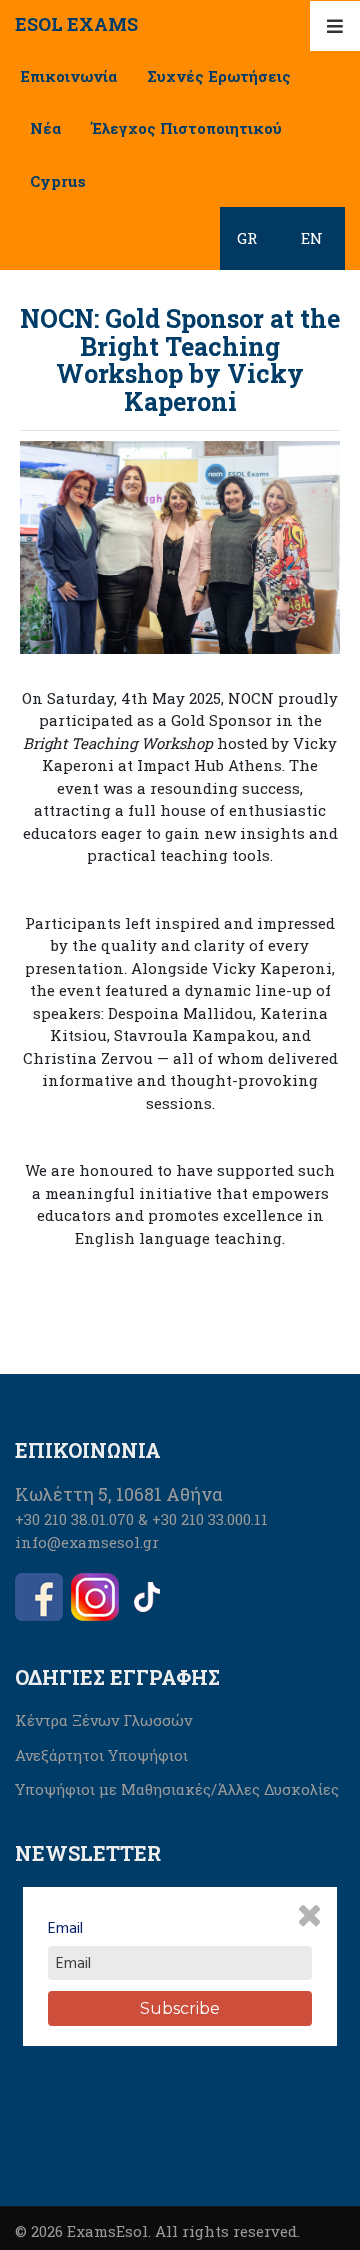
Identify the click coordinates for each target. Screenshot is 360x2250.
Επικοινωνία (68, 76)
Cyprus (58, 181)
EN (312, 238)
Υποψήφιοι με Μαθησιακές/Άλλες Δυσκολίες (177, 1789)
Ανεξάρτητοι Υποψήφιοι (101, 1755)
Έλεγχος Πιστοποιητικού (186, 128)
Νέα (45, 128)
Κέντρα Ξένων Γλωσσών (103, 1720)
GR (247, 238)
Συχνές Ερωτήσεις (219, 76)
